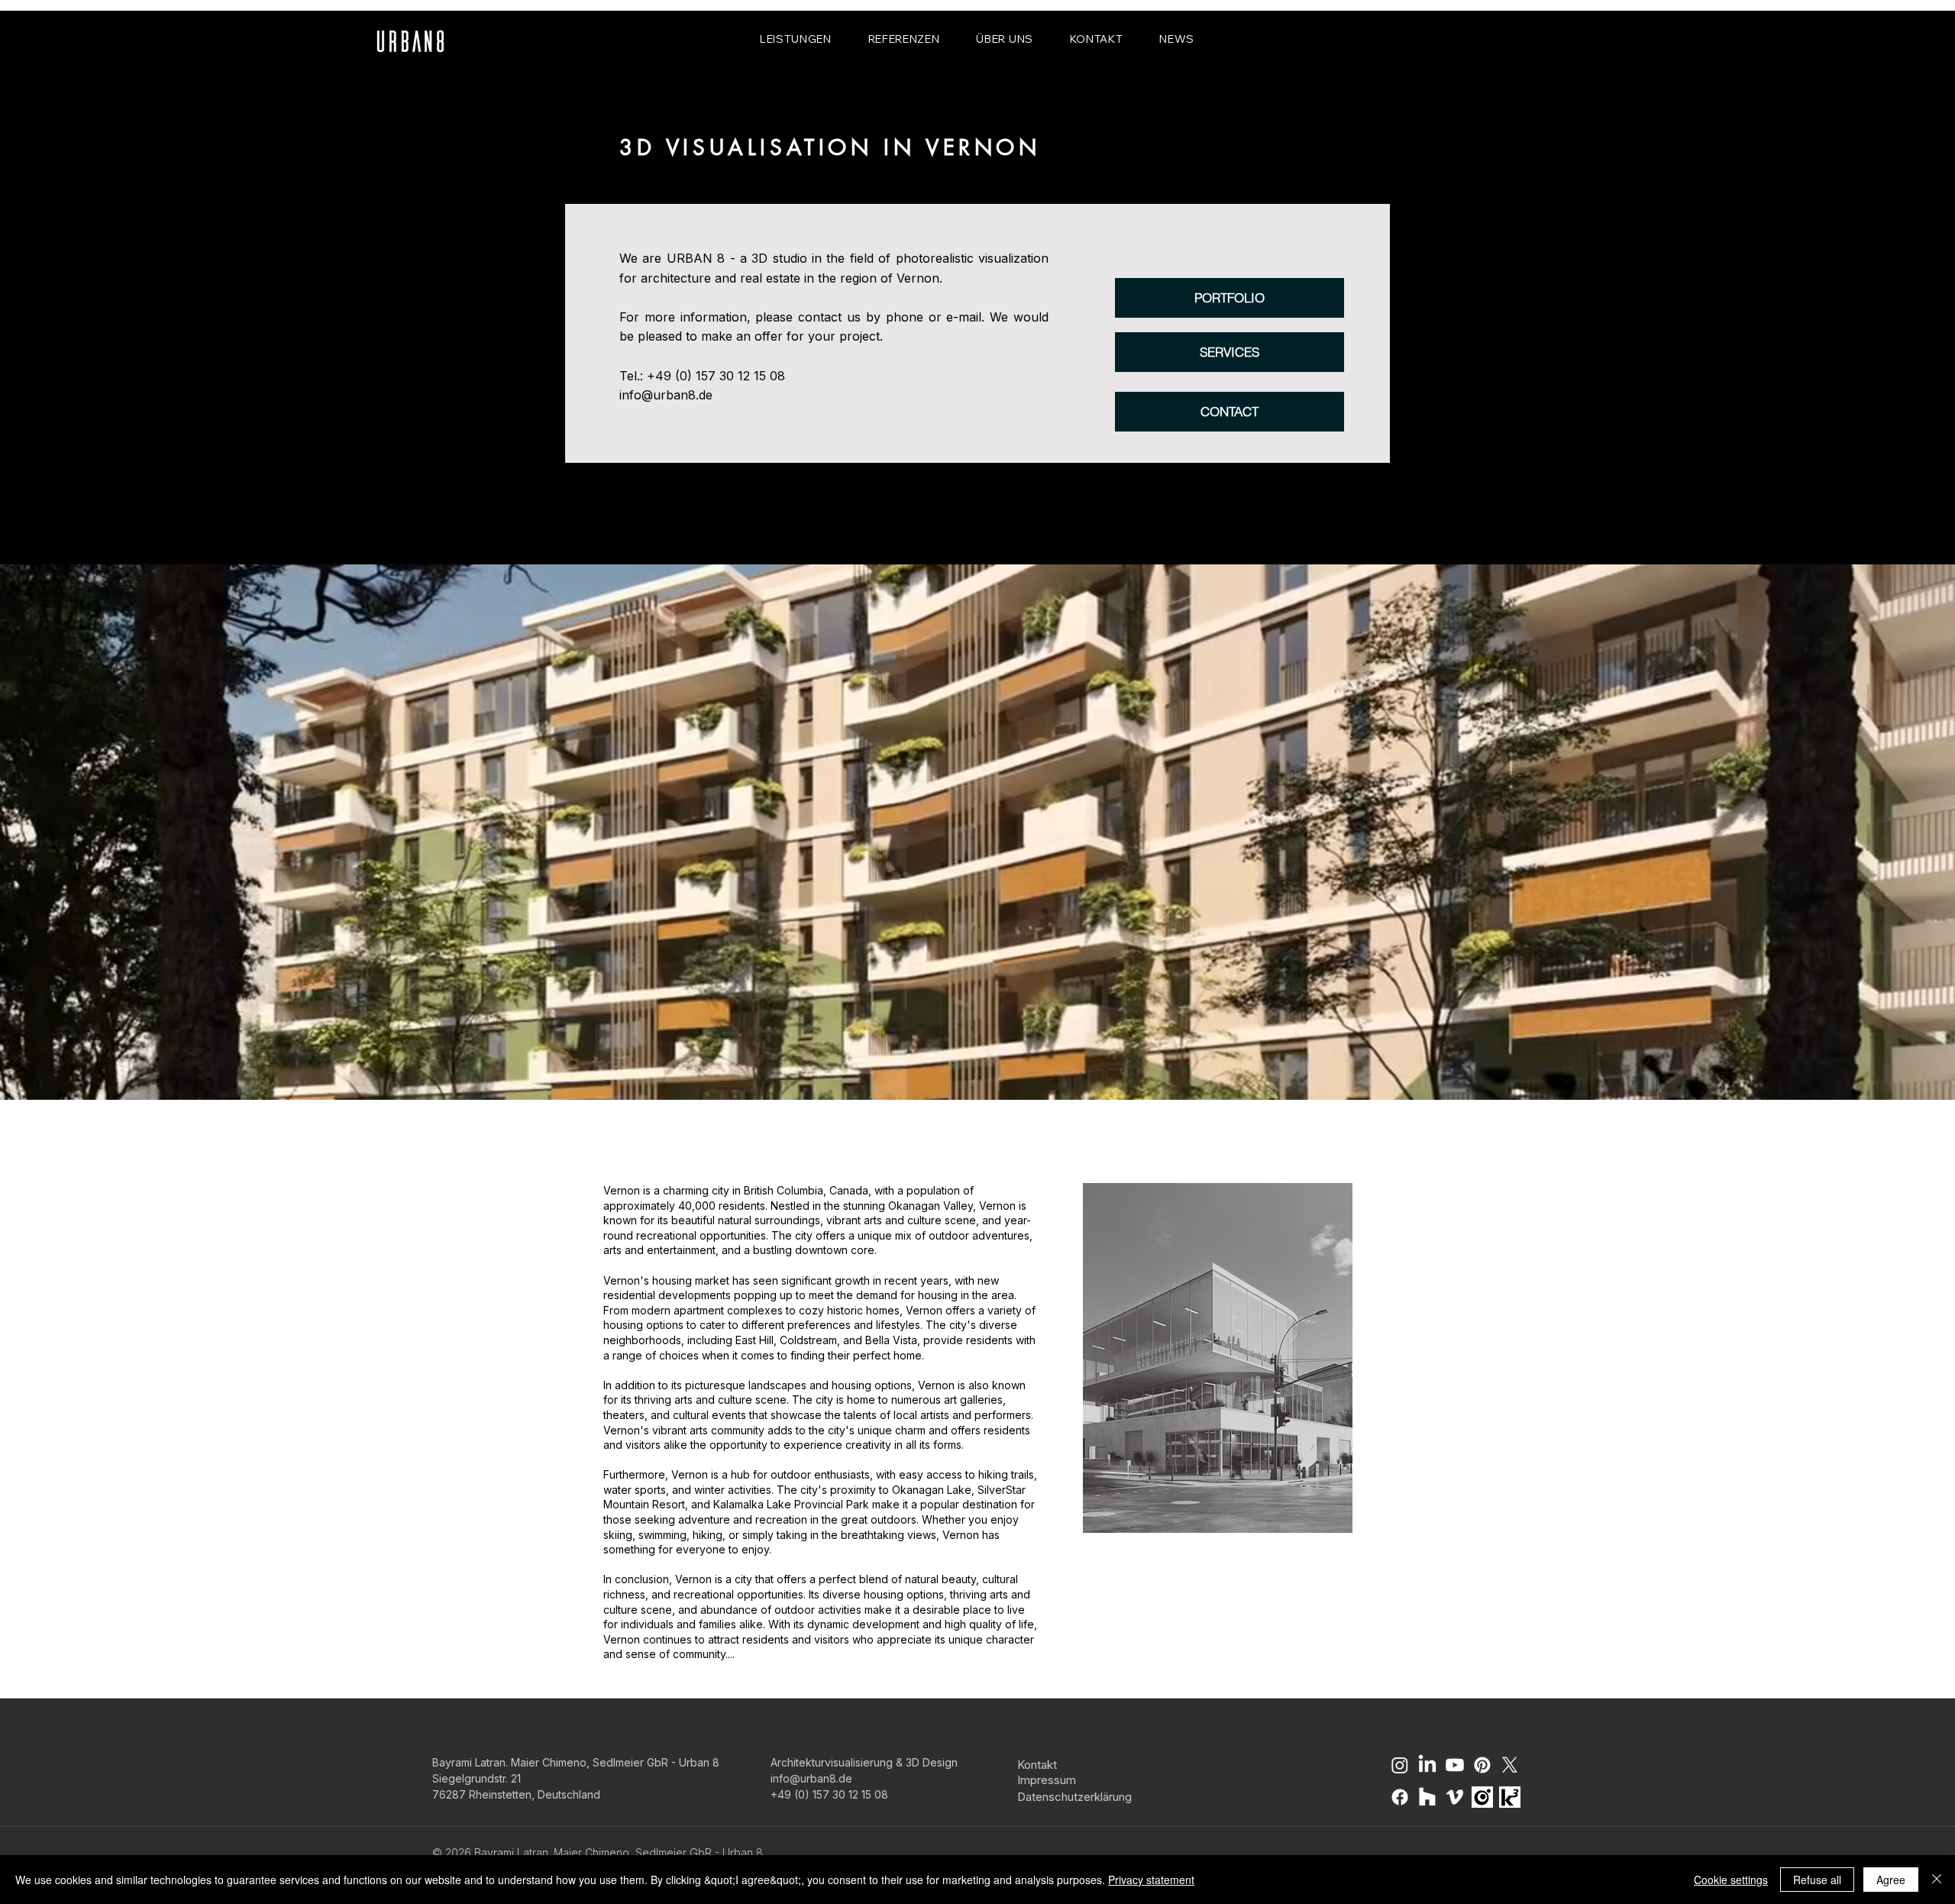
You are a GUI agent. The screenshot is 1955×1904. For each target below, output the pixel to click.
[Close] (1937, 1880)
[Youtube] (1455, 1765)
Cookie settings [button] (1731, 1880)
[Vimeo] (1455, 1797)
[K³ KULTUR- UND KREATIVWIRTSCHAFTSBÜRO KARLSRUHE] (1510, 1797)
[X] (1510, 1765)
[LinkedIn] (1427, 1765)
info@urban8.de (666, 395)
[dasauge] (1482, 1797)
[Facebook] (1400, 1797)
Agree (1891, 1880)
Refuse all (1817, 1880)
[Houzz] (1427, 1797)
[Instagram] (1400, 1765)
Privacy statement (1151, 1880)
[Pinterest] (1482, 1765)
